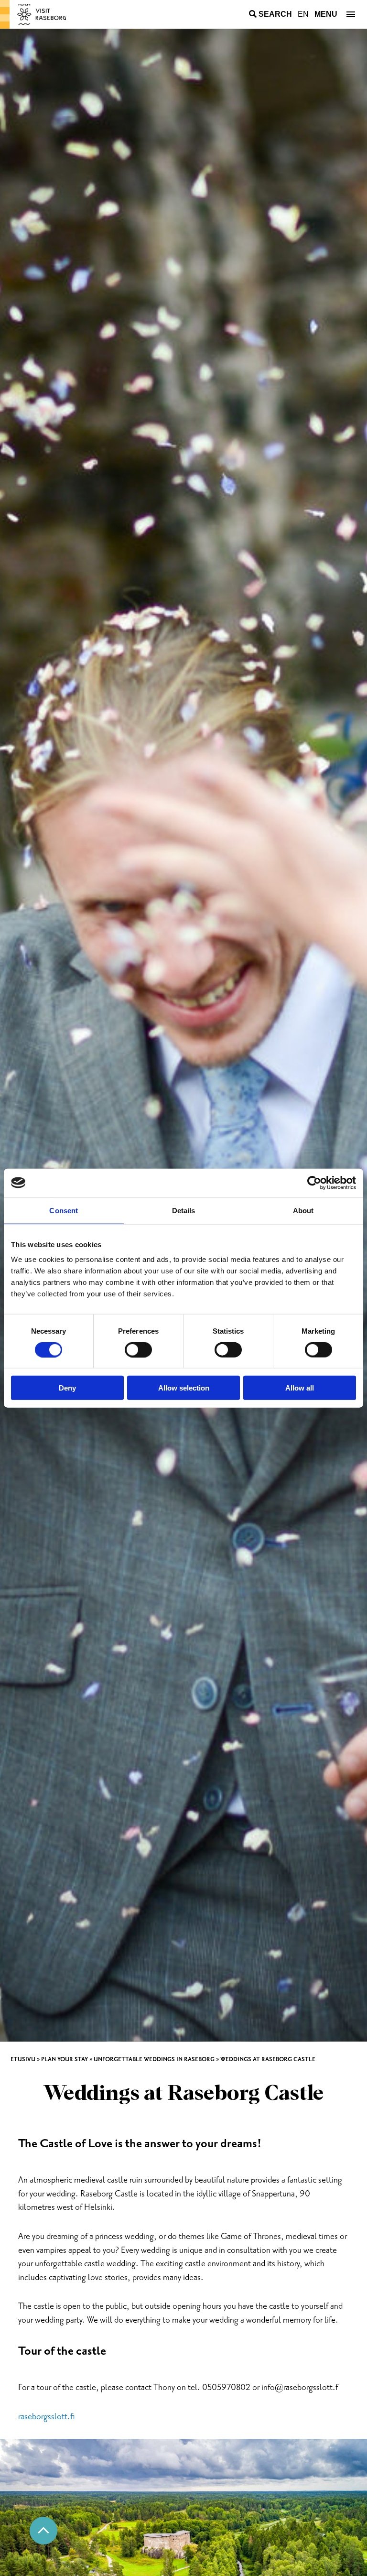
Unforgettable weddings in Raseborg (154, 2059)
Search (275, 14)
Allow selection (184, 1388)
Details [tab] (184, 1210)
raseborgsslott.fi (47, 2417)
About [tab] (303, 1210)
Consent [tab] (64, 1210)
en (303, 14)
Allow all (300, 1388)
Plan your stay (65, 2059)
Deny (67, 1388)
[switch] (138, 1349)
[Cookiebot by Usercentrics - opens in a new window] (314, 1183)
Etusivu (23, 2059)
